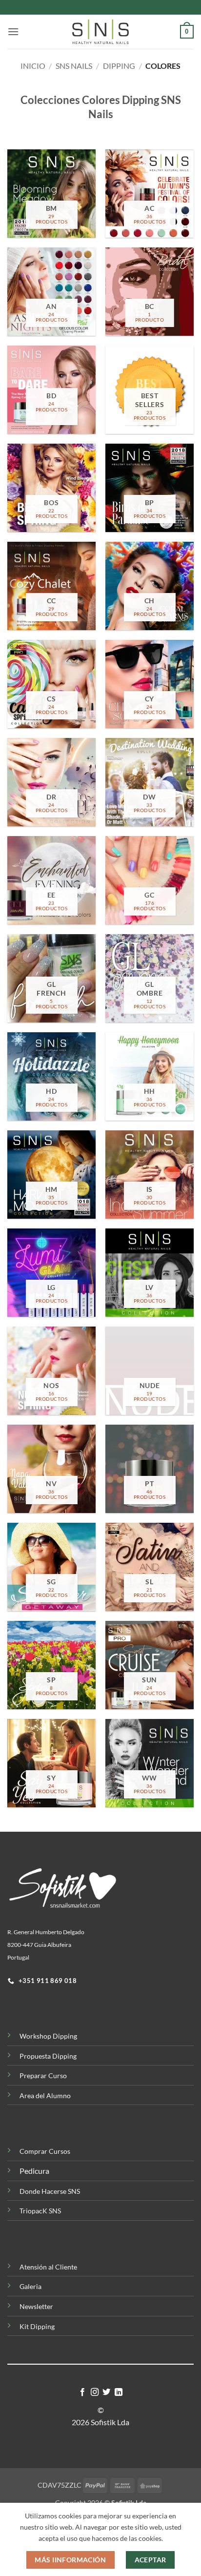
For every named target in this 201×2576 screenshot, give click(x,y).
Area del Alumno (45, 2096)
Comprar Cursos (45, 2151)
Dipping (119, 66)
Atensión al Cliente (48, 2267)
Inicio (33, 66)
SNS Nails (74, 66)
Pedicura (34, 2171)
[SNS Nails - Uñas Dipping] (100, 32)
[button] (13, 31)
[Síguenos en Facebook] (82, 2392)
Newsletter (36, 2306)
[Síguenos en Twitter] (106, 2392)
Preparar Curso (43, 2075)
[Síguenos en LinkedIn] (119, 2392)
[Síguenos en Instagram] (95, 2392)
